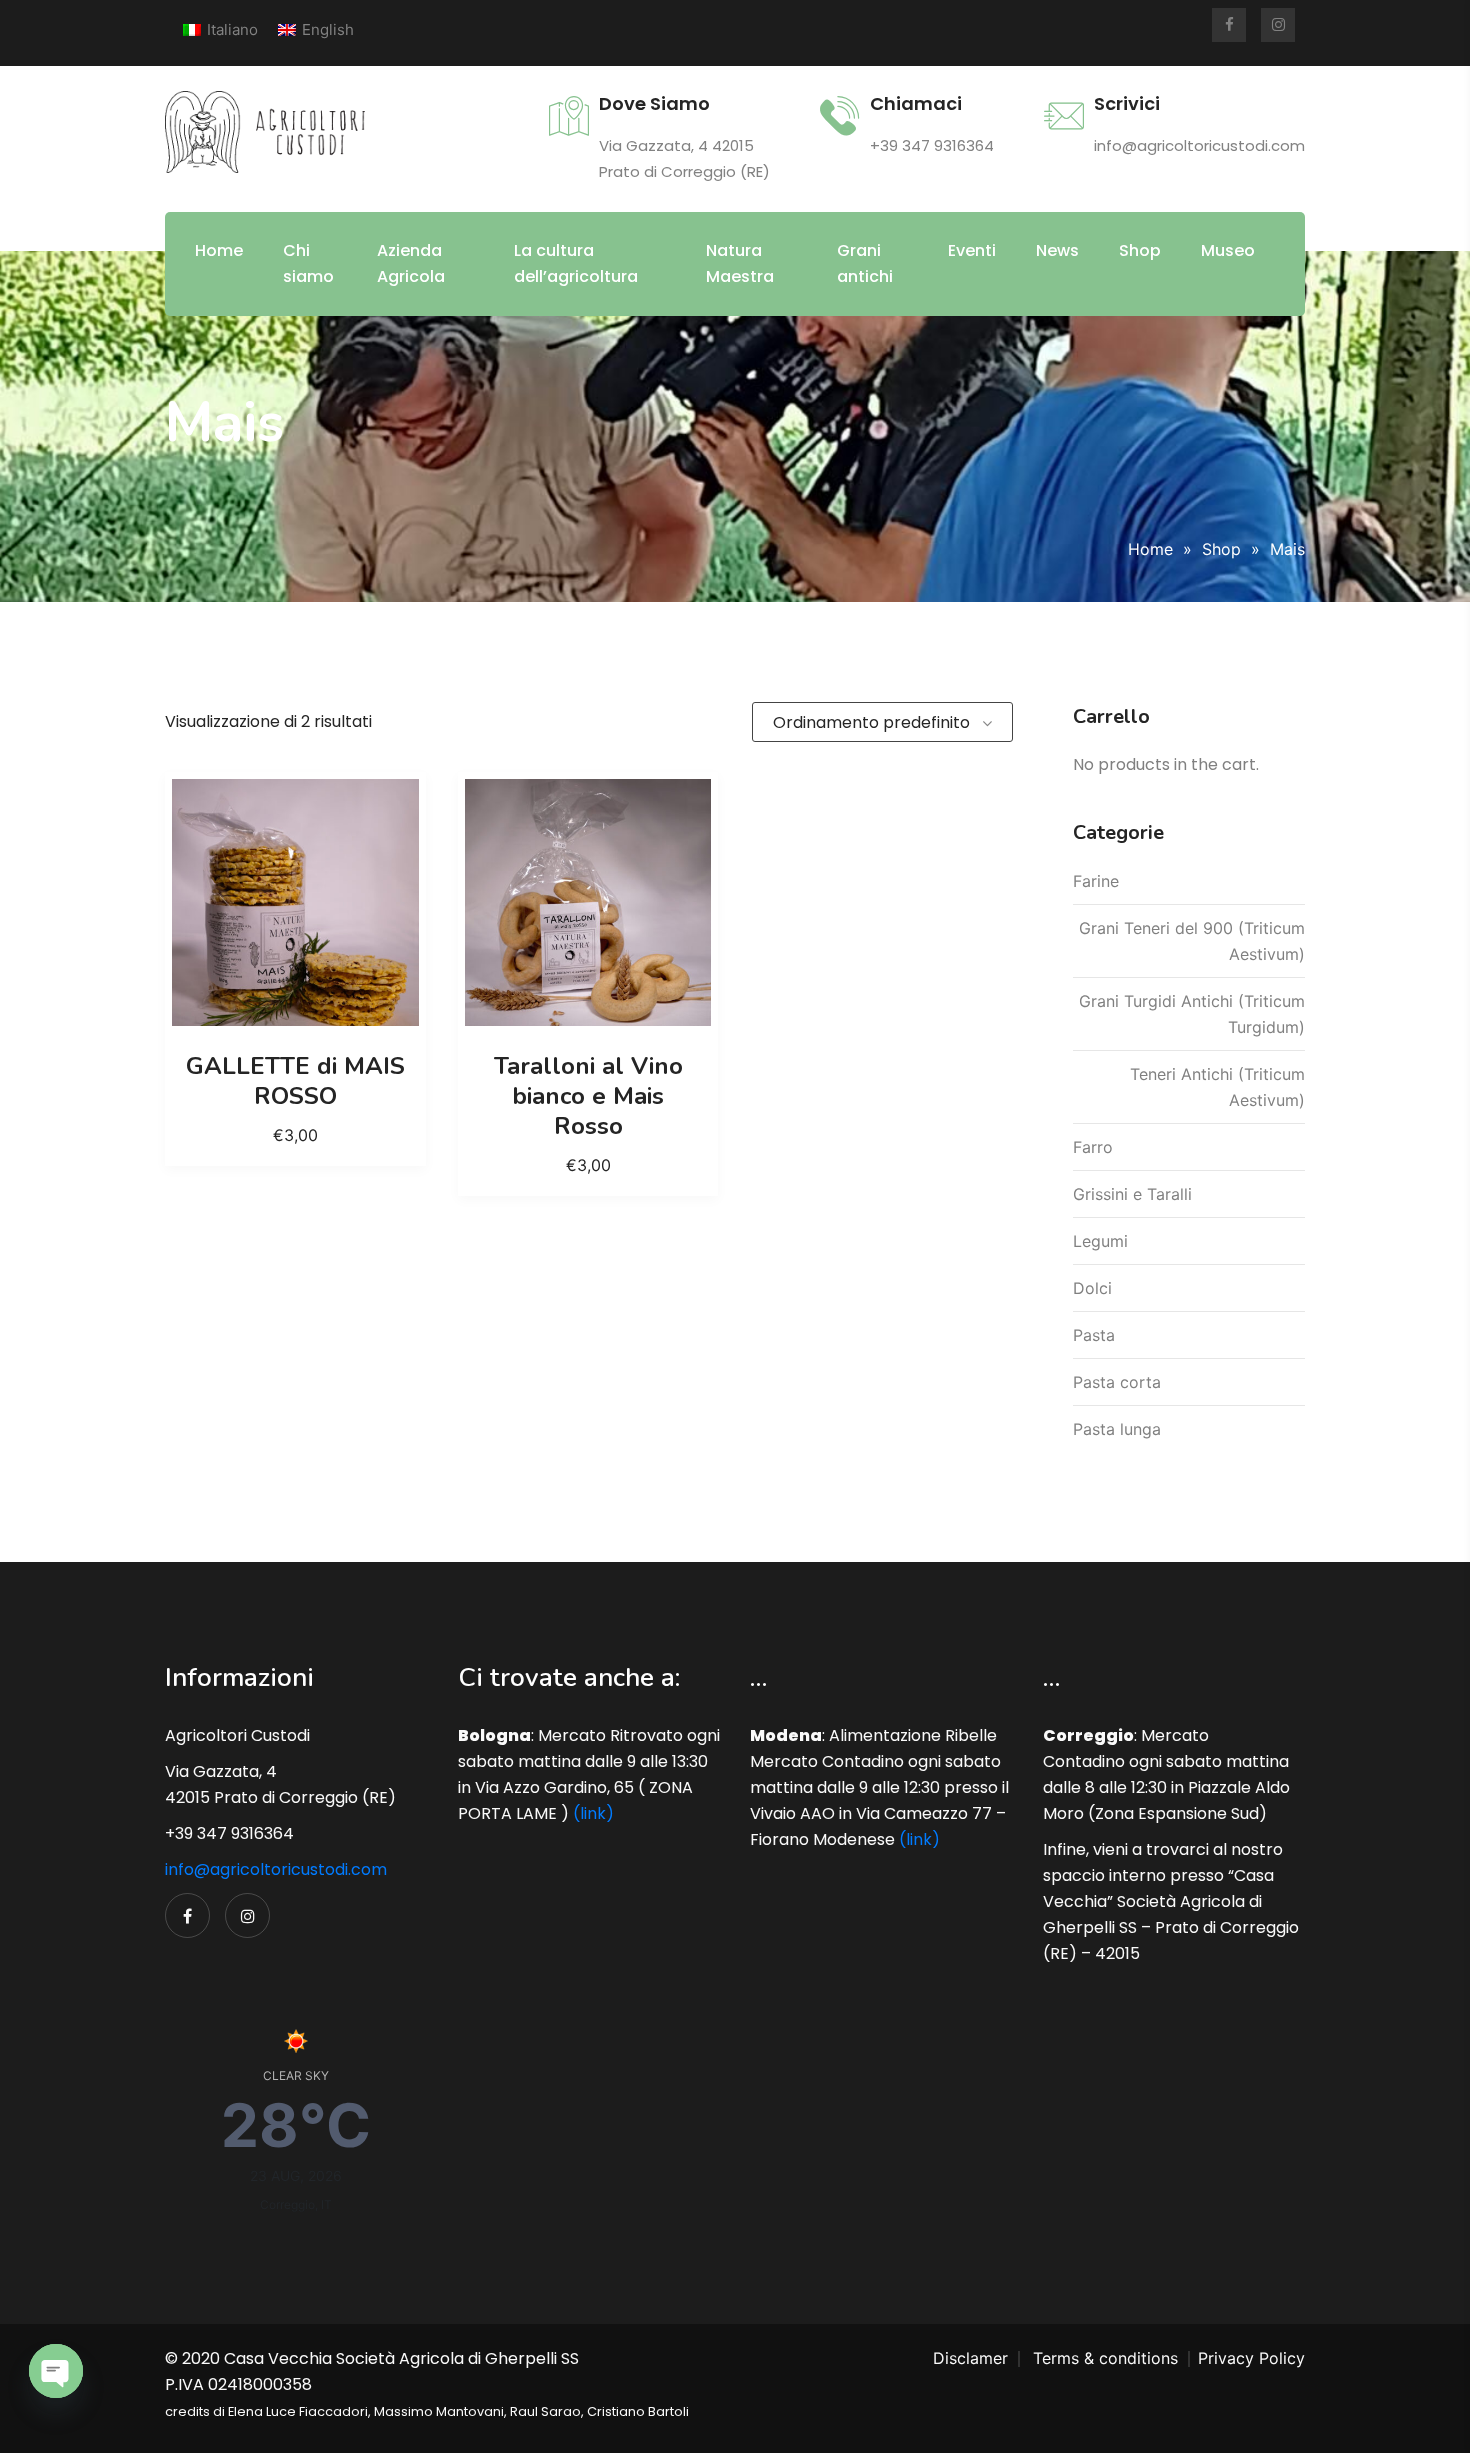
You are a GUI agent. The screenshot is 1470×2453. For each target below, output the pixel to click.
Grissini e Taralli (1132, 1194)
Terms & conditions (1105, 2358)
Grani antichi (865, 263)
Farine (1096, 881)
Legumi (1100, 1241)
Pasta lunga (1117, 1429)
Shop (1140, 250)
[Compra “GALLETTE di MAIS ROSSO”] (295, 902)
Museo (1228, 250)
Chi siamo (308, 263)
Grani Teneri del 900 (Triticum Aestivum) (1192, 941)
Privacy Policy (1251, 2358)
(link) (593, 1813)
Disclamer (970, 2358)
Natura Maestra (740, 263)
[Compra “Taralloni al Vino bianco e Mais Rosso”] (588, 902)
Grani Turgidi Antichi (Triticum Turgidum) (1192, 1014)
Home (219, 250)
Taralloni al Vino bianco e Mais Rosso (588, 1096)
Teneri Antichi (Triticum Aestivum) (1217, 1087)
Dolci (1092, 1288)
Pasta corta (1117, 1382)
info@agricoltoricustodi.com (276, 1869)
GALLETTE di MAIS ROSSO (295, 1081)
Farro (1093, 1147)
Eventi (972, 250)
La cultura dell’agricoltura (576, 263)
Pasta (1094, 1335)
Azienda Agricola (411, 263)
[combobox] (882, 722)
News (1057, 250)
